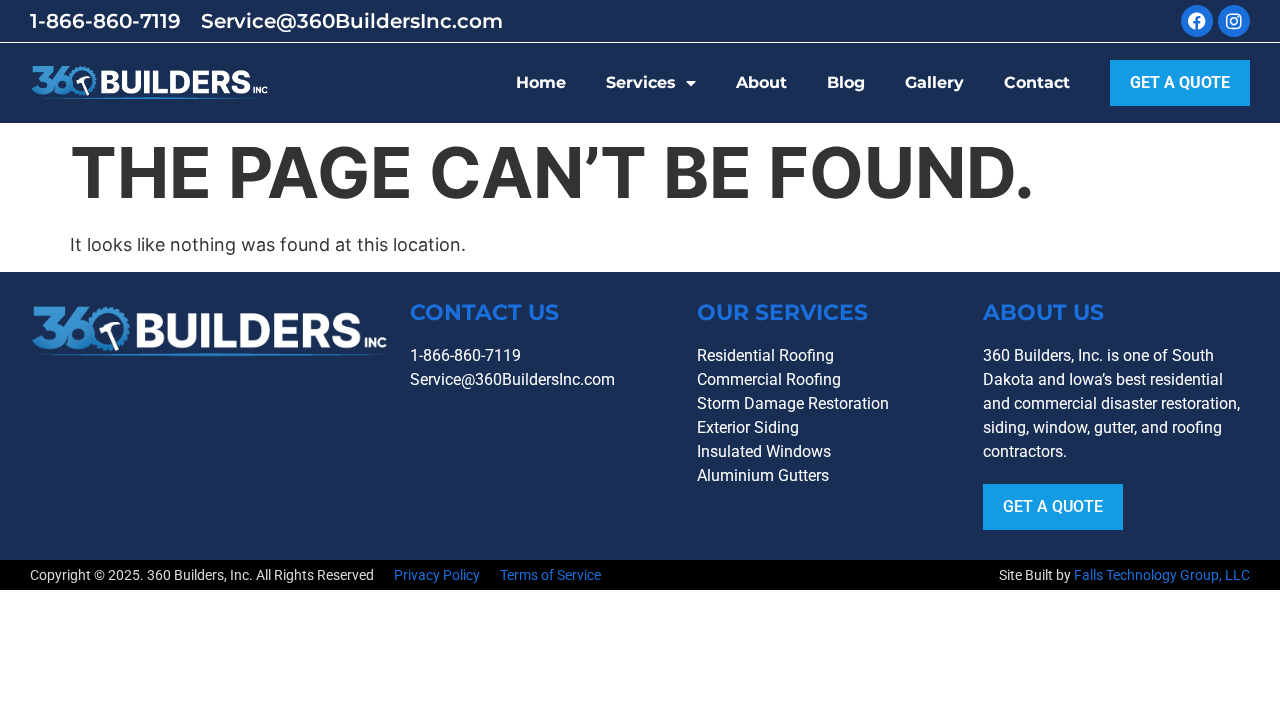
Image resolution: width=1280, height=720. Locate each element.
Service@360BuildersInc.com (352, 21)
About (761, 82)
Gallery (934, 82)
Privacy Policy (437, 575)
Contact (1037, 82)
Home (541, 82)
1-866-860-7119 (105, 21)
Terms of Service (550, 575)
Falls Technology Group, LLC (1162, 575)
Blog (846, 82)
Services (641, 82)
